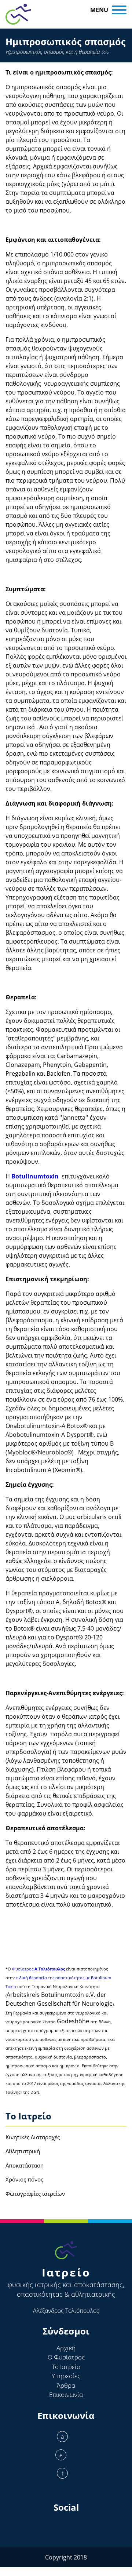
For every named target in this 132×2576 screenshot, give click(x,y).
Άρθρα (66, 2385)
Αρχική (66, 2348)
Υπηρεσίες (66, 2376)
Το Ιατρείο (66, 2367)
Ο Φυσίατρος (66, 2357)
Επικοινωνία (66, 2395)
